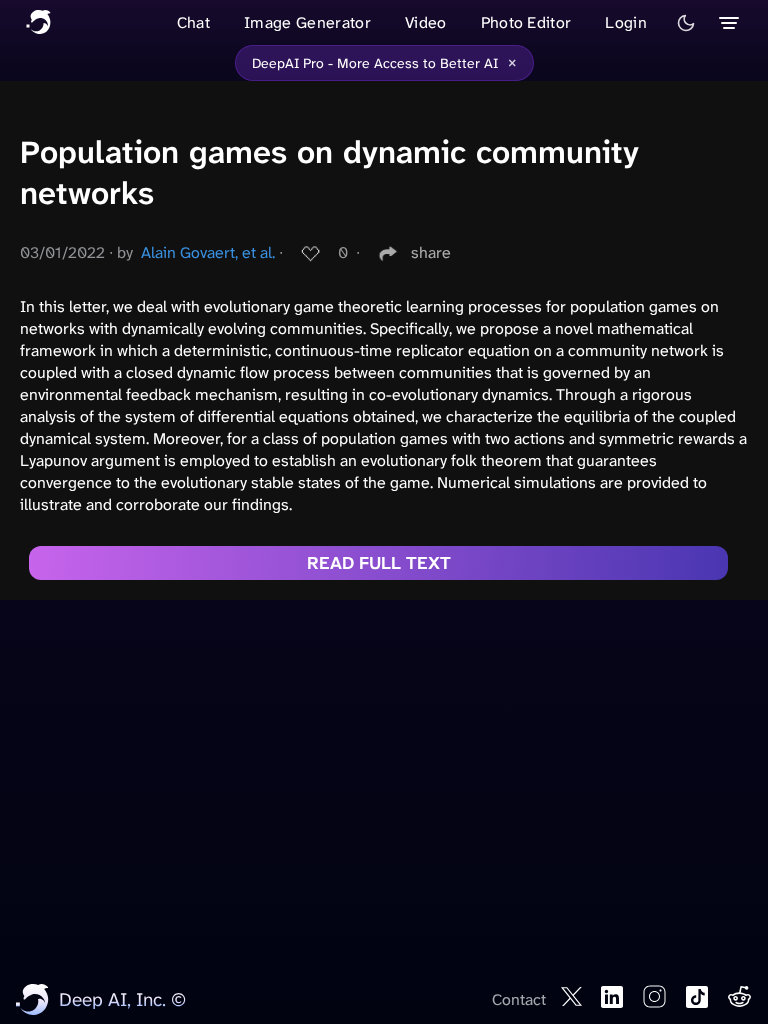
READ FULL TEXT (379, 563)
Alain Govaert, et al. (208, 252)
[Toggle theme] (686, 23)
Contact (519, 999)
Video (426, 22)
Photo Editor (526, 22)
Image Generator (307, 22)
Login (626, 22)
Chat (193, 22)
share (431, 252)
